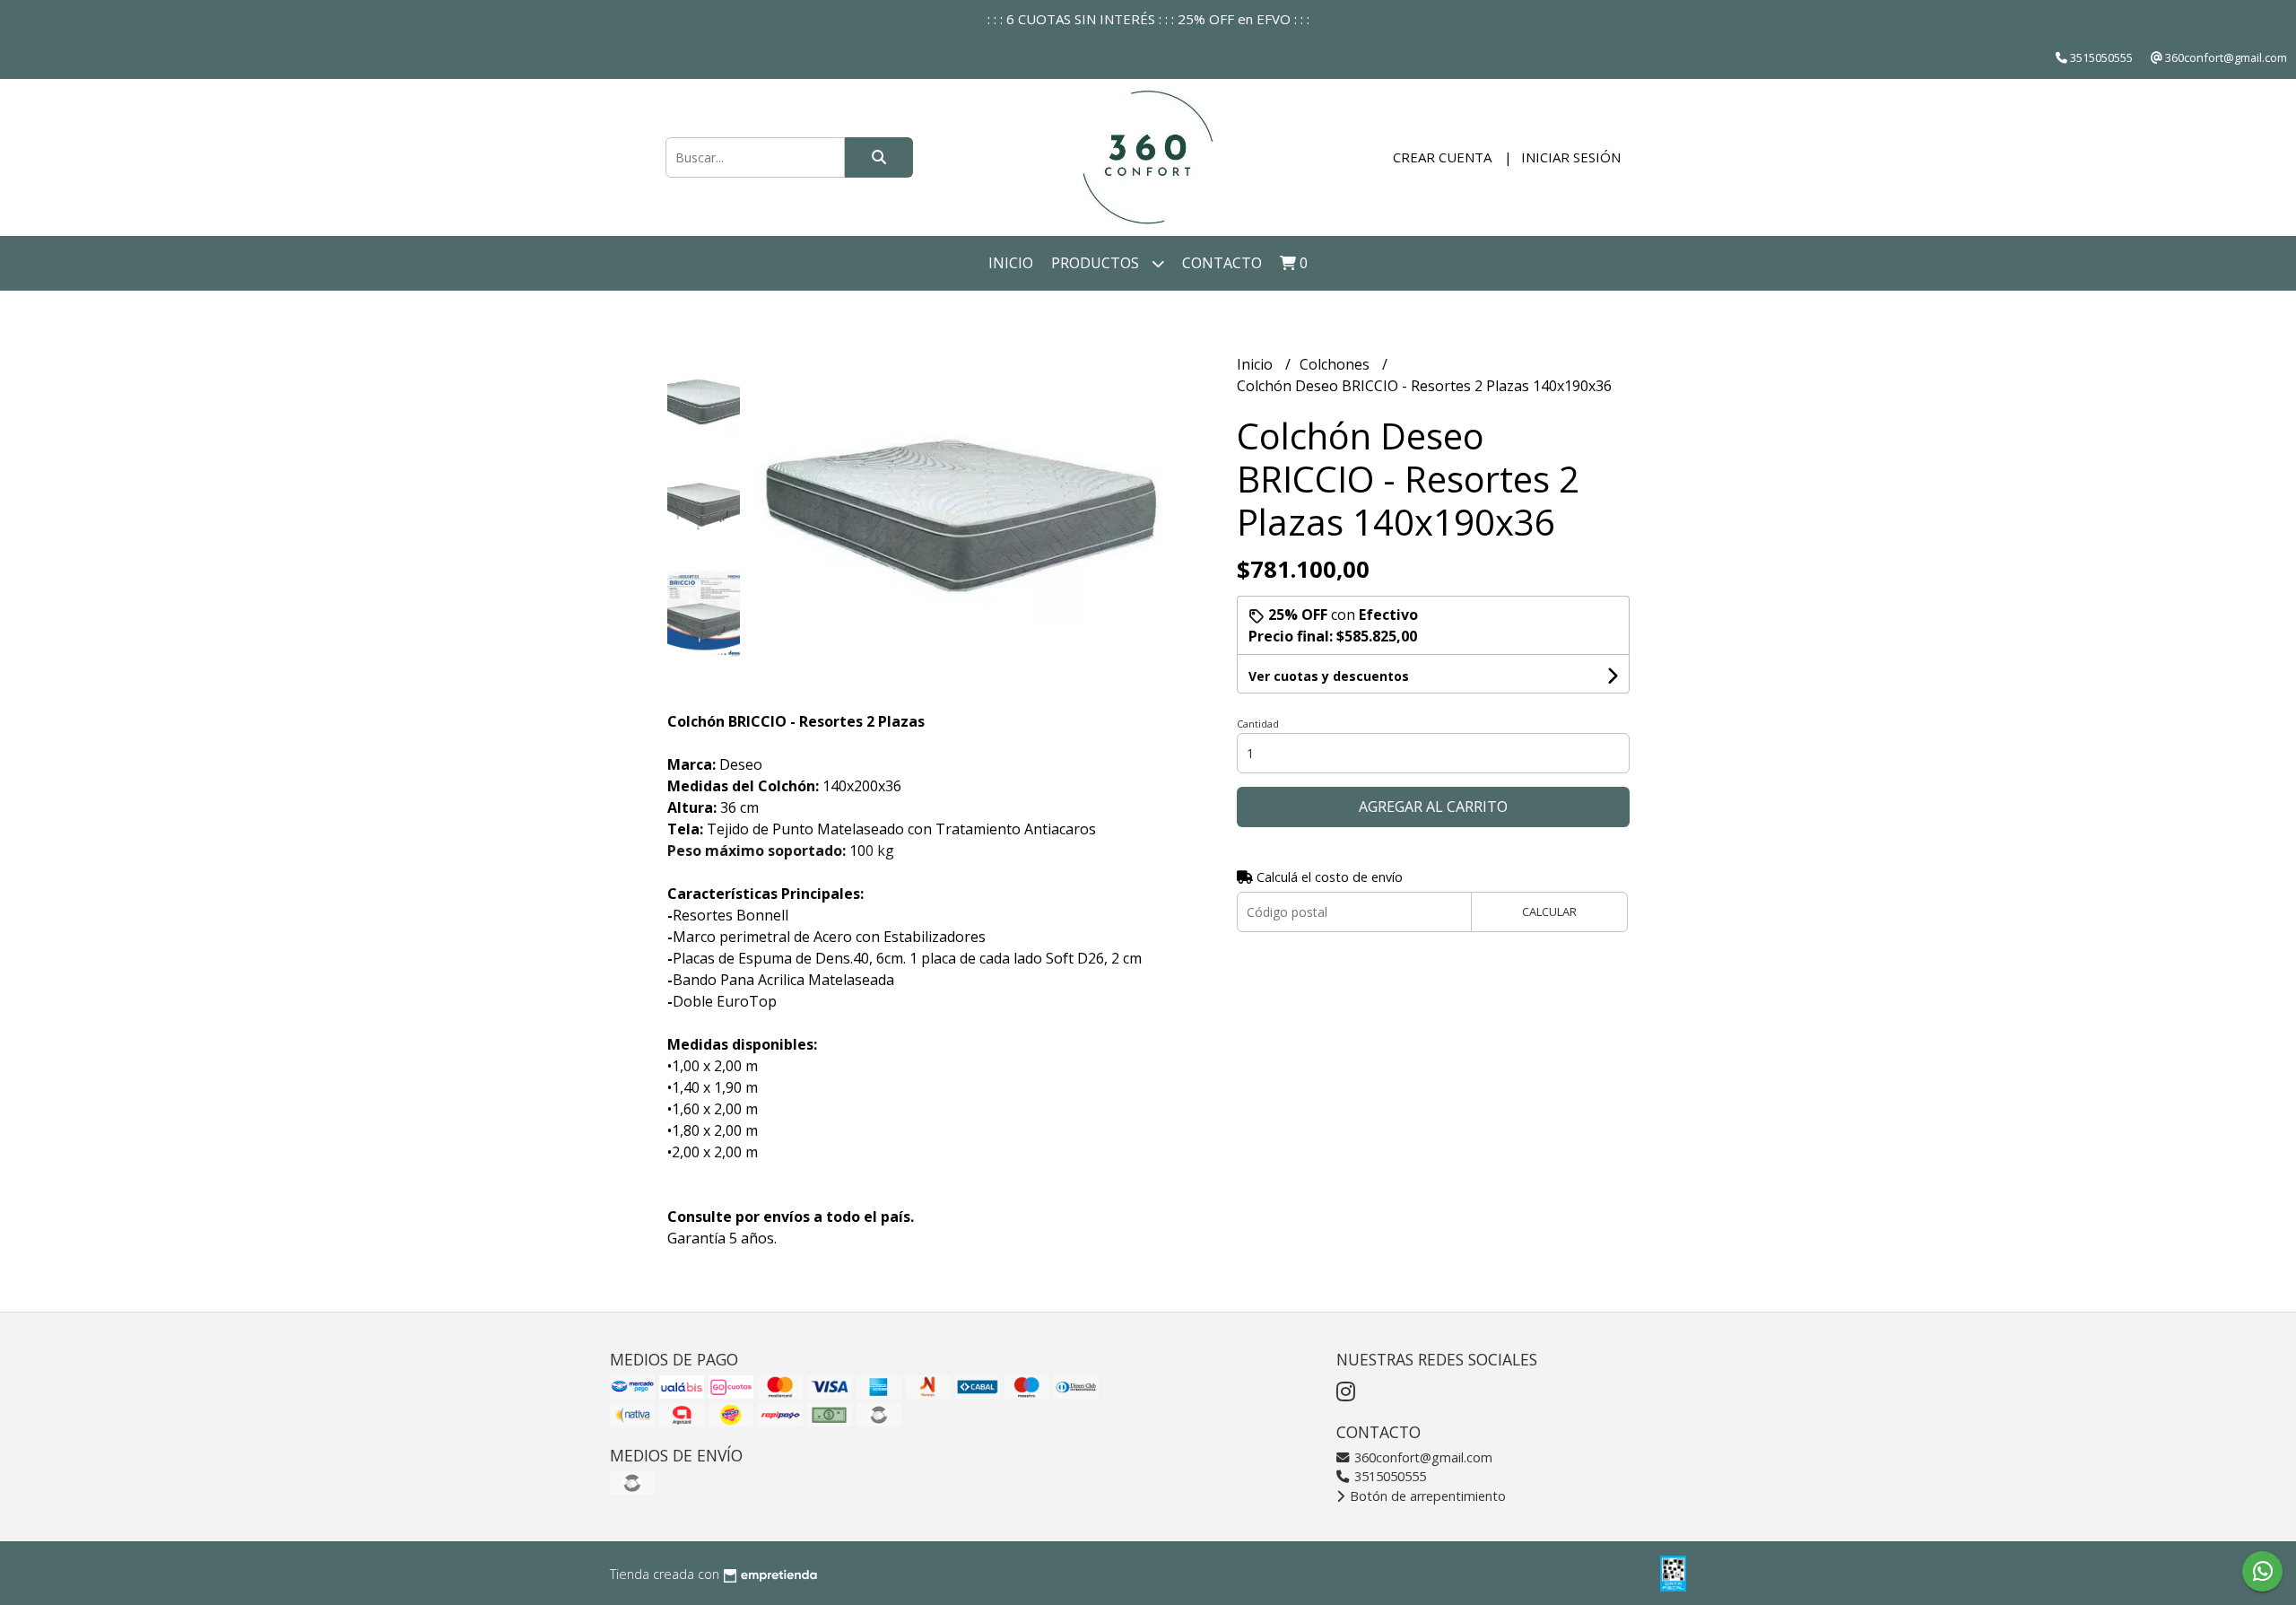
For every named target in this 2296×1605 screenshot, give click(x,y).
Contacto (1222, 263)
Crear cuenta (1442, 157)
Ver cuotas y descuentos (1329, 676)
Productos (1097, 263)
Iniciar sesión (1571, 157)
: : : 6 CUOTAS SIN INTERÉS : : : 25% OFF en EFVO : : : (1148, 19)
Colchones (1336, 364)
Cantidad (1258, 724)
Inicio (1011, 263)
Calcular (1549, 912)
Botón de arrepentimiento (1426, 1496)
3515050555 (1388, 1476)
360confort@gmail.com (1422, 1457)
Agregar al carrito (1433, 807)
